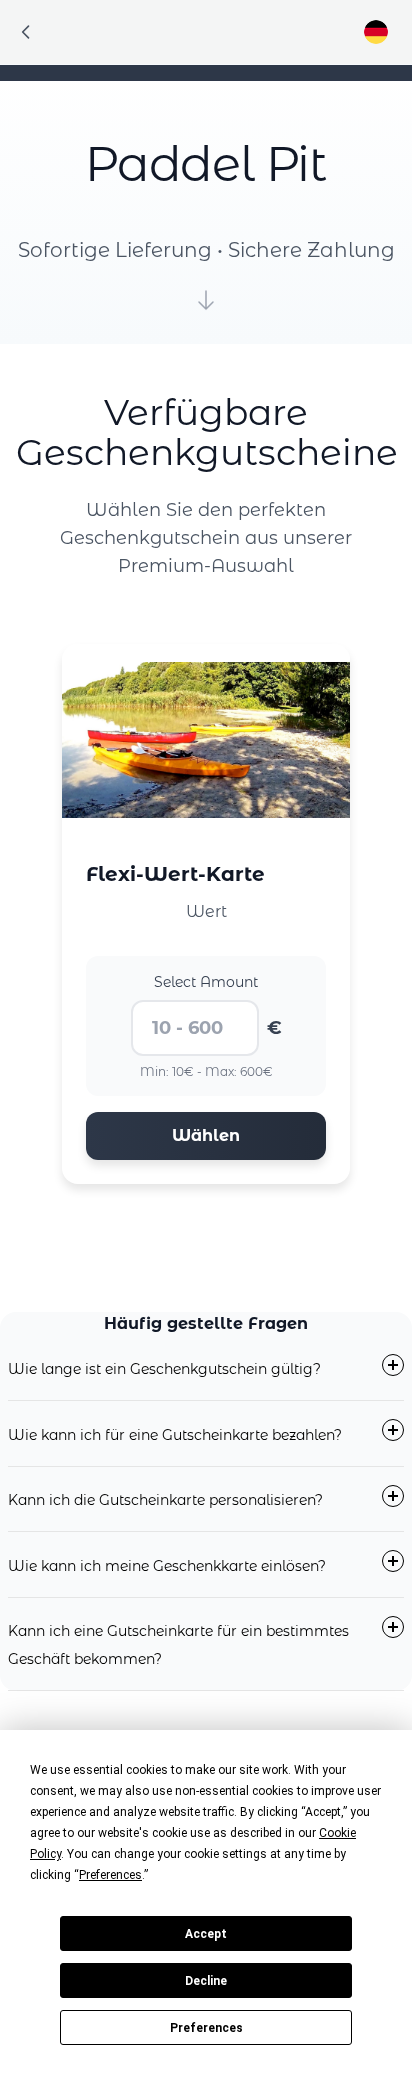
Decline (206, 1981)
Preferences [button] (110, 1875)
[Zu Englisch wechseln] (376, 32)
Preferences (206, 2028)
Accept (206, 1934)
